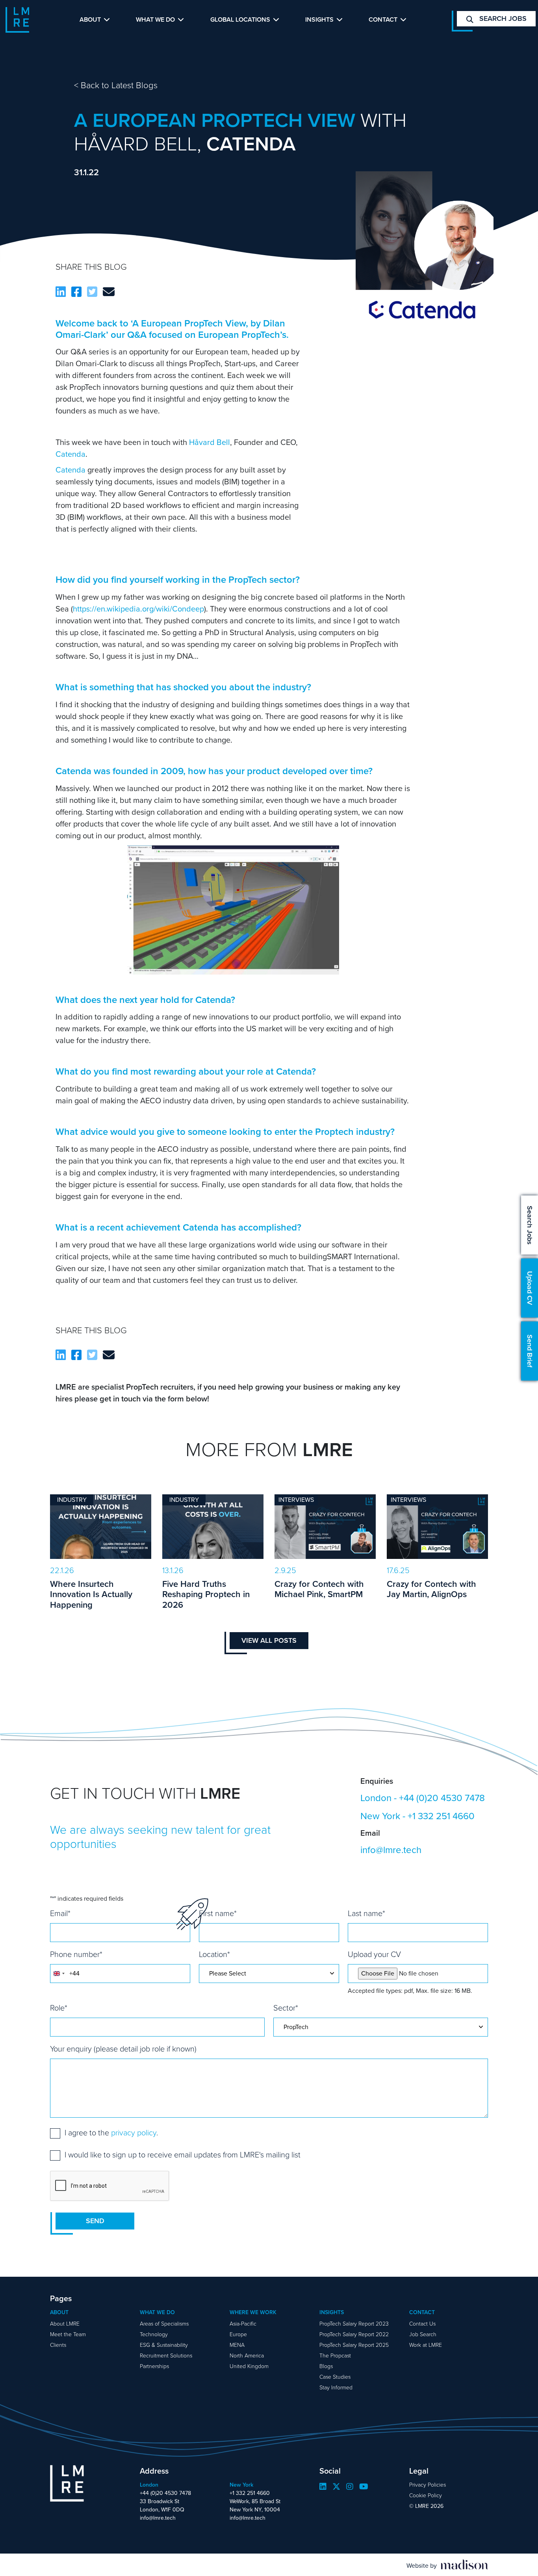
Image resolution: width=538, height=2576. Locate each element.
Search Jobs (530, 1225)
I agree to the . (111, 2133)
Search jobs (502, 19)
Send (95, 2221)
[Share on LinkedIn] (61, 292)
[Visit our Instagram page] (350, 2487)
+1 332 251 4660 (441, 1816)
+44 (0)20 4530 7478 (442, 1798)
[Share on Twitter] (92, 292)
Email (60, 1913)
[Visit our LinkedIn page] (323, 2487)
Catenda (70, 454)
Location (214, 1954)
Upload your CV (374, 1954)
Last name (366, 1913)
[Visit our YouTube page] (364, 2487)
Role (59, 2008)
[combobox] (59, 1974)
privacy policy (134, 2133)
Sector (286, 2008)
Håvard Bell (210, 442)
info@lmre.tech (391, 1850)
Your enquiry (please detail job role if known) (123, 2049)
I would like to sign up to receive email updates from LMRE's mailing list (183, 2155)
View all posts (269, 1640)
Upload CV (530, 1288)
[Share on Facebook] (76, 292)
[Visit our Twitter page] (336, 2487)
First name (218, 1913)
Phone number (76, 1954)
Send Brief (530, 1351)
